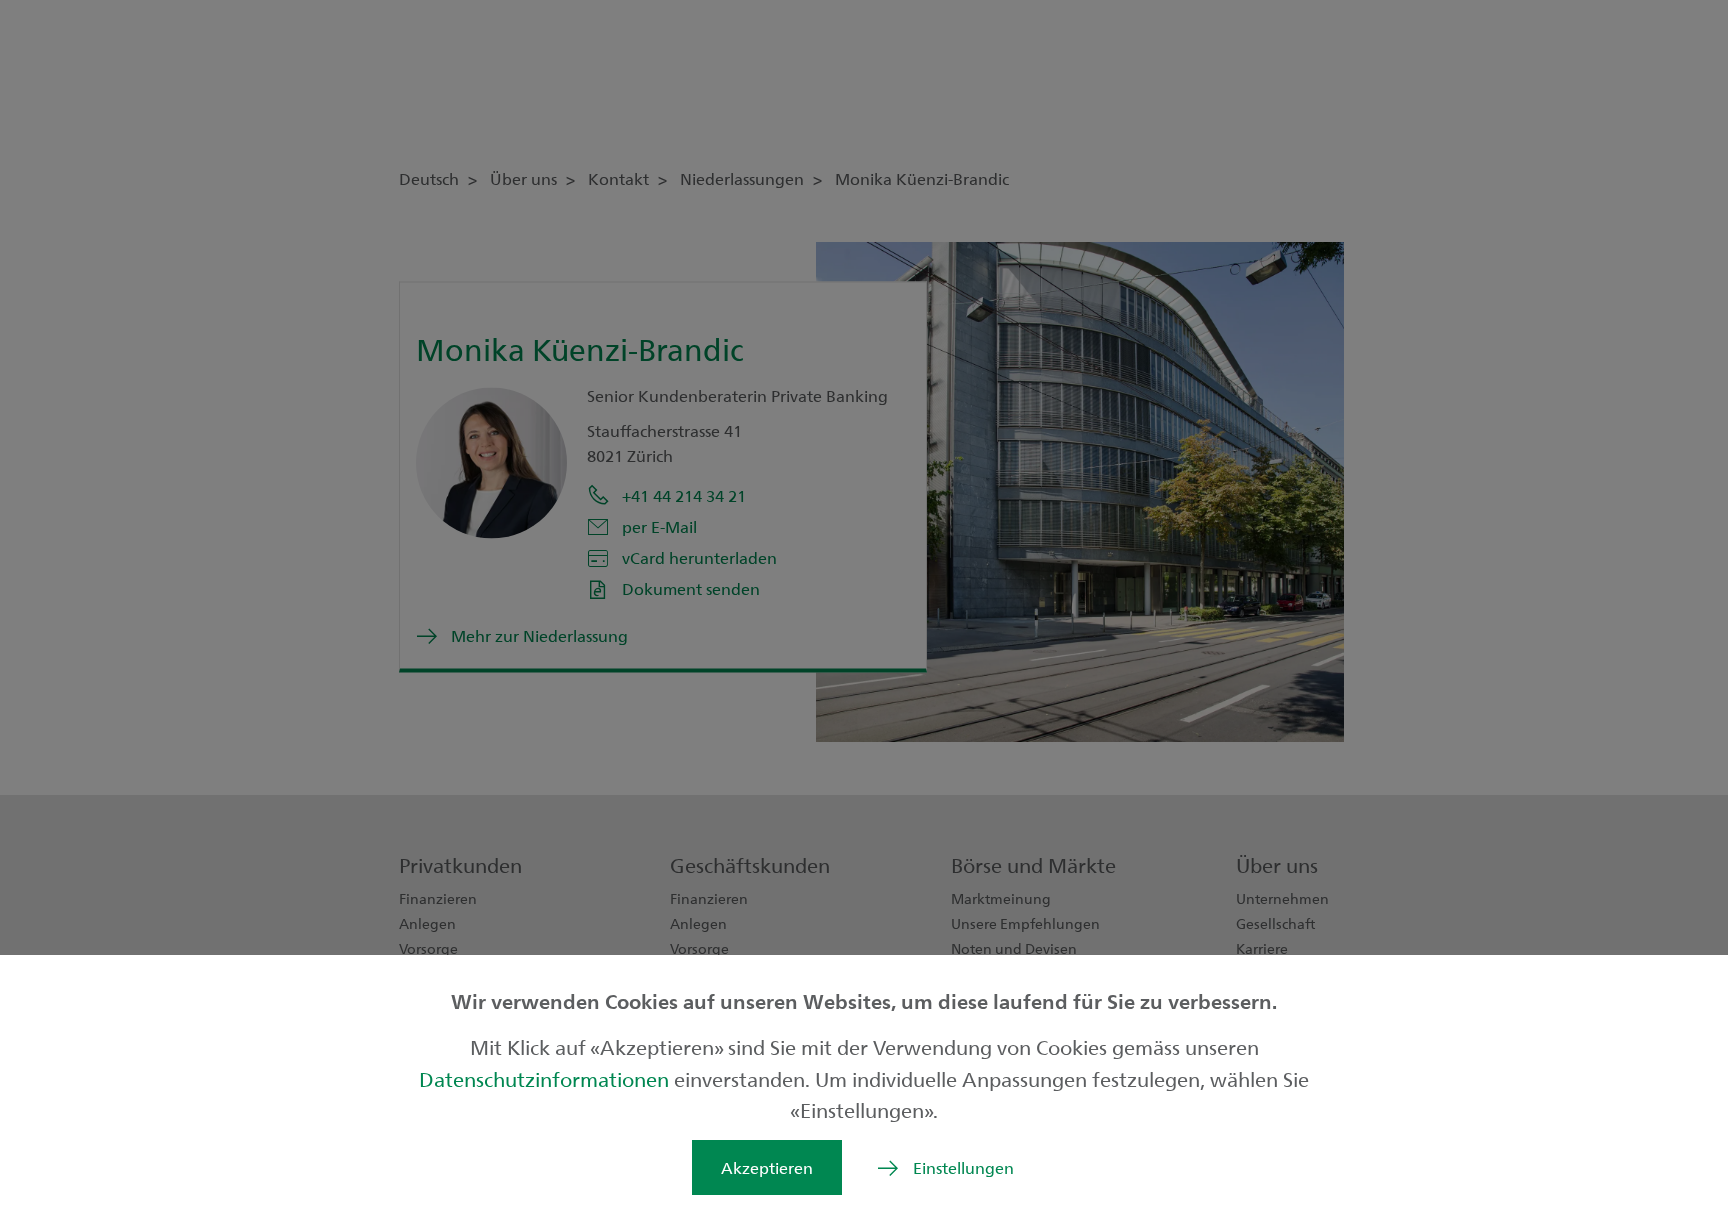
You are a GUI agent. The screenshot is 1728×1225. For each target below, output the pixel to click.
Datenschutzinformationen (546, 1078)
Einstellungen (963, 1167)
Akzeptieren (767, 1167)
